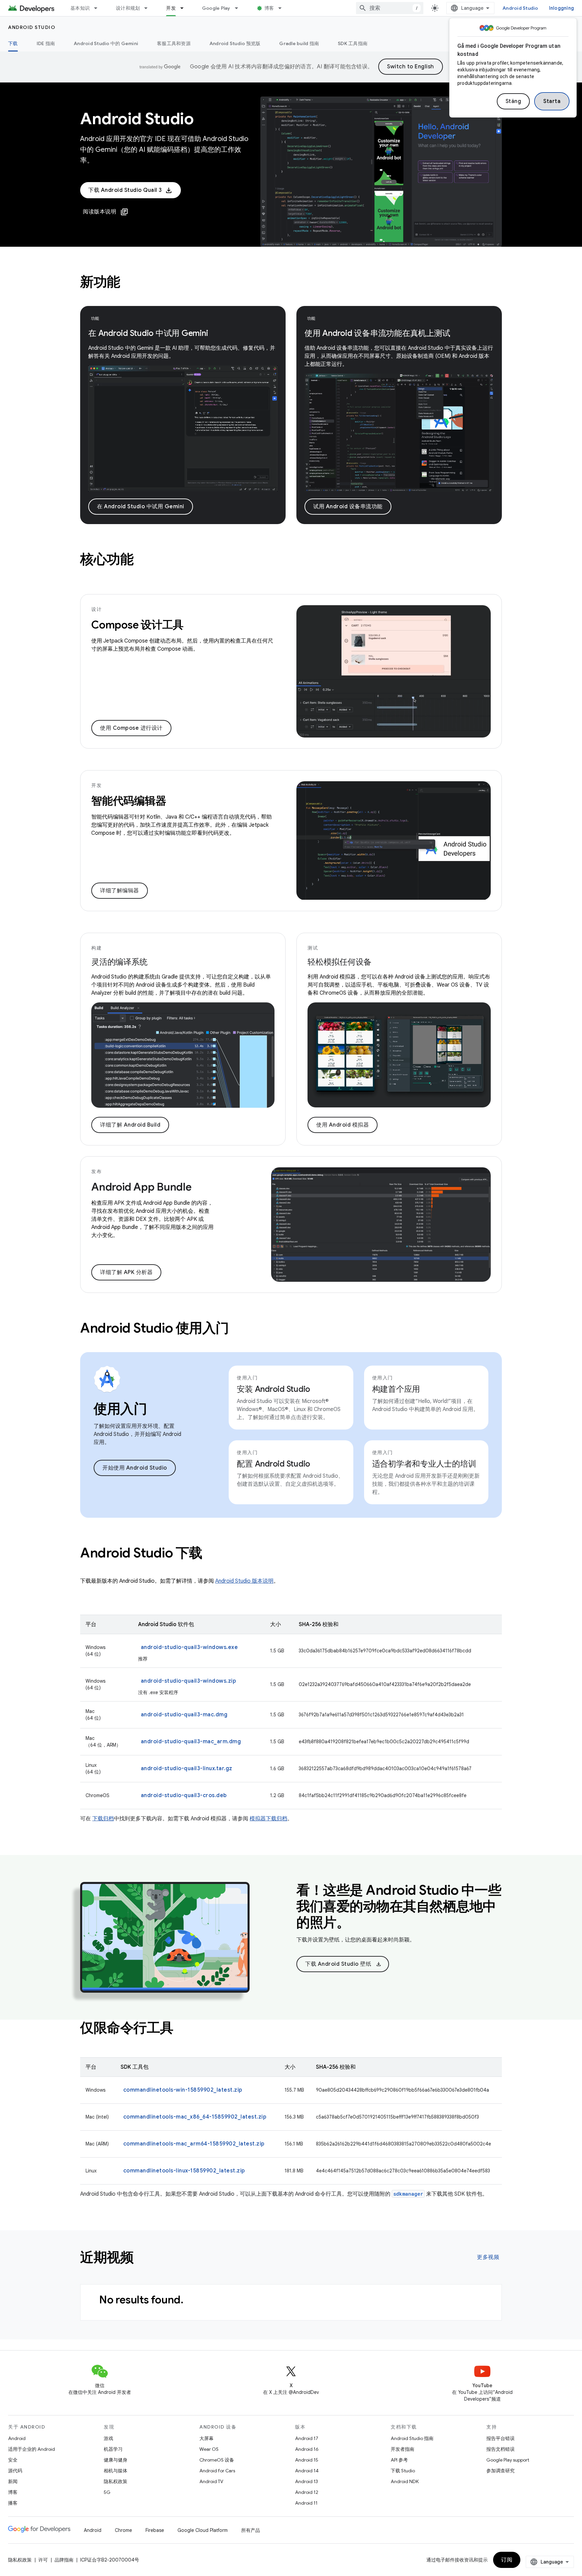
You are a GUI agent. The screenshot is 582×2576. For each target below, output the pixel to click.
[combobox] (390, 8)
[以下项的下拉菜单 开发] (185, 8)
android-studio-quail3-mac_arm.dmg (191, 1742)
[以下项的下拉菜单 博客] (283, 8)
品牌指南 (64, 2560)
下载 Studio (403, 2471)
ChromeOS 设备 (217, 2460)
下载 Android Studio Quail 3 (125, 190)
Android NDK (405, 2481)
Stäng (513, 101)
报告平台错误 (500, 2438)
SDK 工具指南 (353, 43)
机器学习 (113, 2449)
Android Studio (520, 8)
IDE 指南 (46, 43)
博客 (269, 8)
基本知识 (80, 8)
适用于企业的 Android (31, 2449)
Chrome (123, 2530)
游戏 (108, 2438)
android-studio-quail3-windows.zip (189, 1681)
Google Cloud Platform (203, 2530)
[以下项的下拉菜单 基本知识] (99, 8)
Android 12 (307, 2492)
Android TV (211, 2481)
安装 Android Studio (273, 1389)
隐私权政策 (116, 2481)
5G (107, 2492)
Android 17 (307, 2438)
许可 (43, 2560)
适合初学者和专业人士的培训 (424, 1464)
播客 (13, 2503)
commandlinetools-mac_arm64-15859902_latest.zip (194, 2144)
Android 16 (307, 2449)
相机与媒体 (116, 2471)
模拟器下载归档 (268, 1819)
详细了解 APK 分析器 (126, 1272)
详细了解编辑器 (120, 891)
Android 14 (307, 2471)
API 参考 (399, 2460)
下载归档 (103, 1819)
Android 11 (306, 2503)
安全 (13, 2460)
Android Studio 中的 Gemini (106, 43)
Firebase (155, 2530)
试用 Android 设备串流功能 (348, 507)
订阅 (507, 2560)
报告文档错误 (500, 2449)
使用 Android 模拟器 (343, 1125)
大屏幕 (206, 2438)
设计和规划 (128, 8)
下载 (13, 43)
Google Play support (508, 2460)
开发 (171, 8)
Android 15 (307, 2460)
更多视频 (488, 2257)
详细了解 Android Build (130, 1125)
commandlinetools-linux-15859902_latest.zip (184, 2171)
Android (17, 2438)
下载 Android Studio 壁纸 (343, 1964)
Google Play (216, 8)
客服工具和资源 (174, 43)
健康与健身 (116, 2460)
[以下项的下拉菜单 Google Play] (239, 8)
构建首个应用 (396, 1389)
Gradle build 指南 (299, 43)
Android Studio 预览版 (235, 43)
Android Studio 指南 (412, 2438)
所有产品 (251, 2530)
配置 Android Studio (273, 1464)
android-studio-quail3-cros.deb (184, 1795)
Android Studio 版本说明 (244, 1581)
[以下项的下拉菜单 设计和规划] (149, 8)
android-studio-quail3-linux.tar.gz (187, 1768)
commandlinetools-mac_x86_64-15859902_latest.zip (195, 2117)
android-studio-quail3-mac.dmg (184, 1715)
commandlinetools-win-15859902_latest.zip (183, 2090)
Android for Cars (217, 2471)
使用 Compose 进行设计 (131, 728)
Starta (552, 101)
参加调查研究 (500, 2471)
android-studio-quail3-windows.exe (189, 1647)
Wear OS (209, 2449)
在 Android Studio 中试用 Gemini (141, 507)
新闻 (13, 2481)
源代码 (15, 2471)
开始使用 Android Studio (135, 1468)
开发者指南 (402, 2449)
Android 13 (306, 2481)
